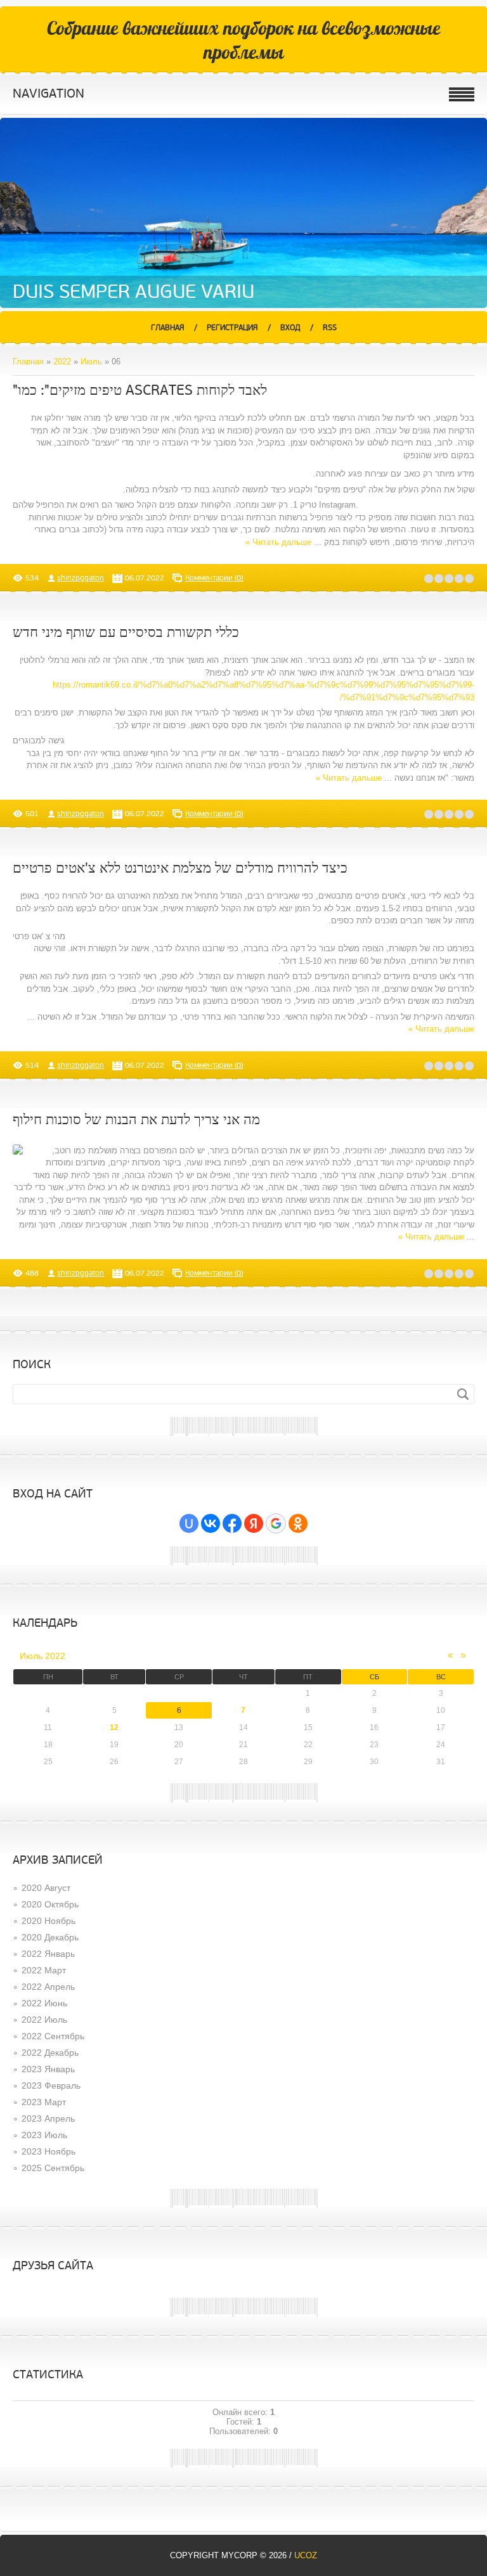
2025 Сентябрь (53, 2168)
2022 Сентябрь (53, 2036)
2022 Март (44, 1970)
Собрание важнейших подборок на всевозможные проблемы (244, 40)
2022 (62, 362)
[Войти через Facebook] (232, 1523)
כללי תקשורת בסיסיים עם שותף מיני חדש (126, 633)
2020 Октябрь (50, 1904)
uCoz (306, 2555)
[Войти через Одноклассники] (298, 1523)
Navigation (49, 94)
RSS (330, 328)
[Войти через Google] (276, 1523)
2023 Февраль (51, 2086)
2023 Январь (48, 2069)
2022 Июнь (44, 2003)
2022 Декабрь (50, 2053)
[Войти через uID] (189, 1523)
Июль (91, 362)
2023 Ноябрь (49, 2151)
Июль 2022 (42, 1656)
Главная (168, 328)
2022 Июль (44, 2020)
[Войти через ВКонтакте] (211, 1523)
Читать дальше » (278, 542)
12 (114, 1727)
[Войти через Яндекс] (254, 1523)
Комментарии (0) (214, 578)
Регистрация (232, 328)
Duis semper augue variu (133, 292)
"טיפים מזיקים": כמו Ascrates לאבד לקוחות (140, 391)
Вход (290, 328)
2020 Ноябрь (49, 1921)
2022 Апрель (48, 1987)
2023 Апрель (48, 2118)
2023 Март (44, 2102)
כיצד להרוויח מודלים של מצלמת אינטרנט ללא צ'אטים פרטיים (180, 868)
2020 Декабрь (50, 1937)
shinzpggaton (81, 578)
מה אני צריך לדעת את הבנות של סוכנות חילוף (136, 1120)
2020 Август (46, 1888)
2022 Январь (48, 1954)
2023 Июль (44, 2135)
